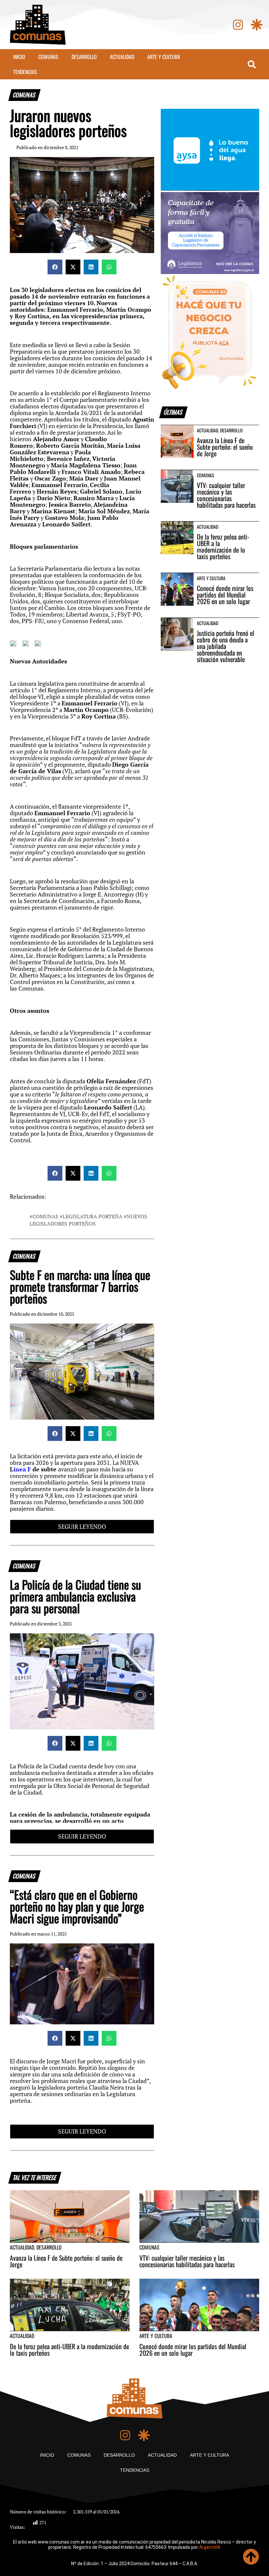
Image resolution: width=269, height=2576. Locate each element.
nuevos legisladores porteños (88, 1220)
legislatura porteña (93, 1216)
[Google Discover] (257, 25)
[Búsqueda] (252, 64)
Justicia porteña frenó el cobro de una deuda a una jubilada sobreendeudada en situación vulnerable (226, 646)
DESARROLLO (84, 57)
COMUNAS (48, 57)
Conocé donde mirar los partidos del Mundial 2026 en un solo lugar (225, 595)
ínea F (23, 1469)
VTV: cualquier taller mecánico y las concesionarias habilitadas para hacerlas (226, 495)
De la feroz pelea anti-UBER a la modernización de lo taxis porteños (223, 546)
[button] (55, 267)
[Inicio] (38, 25)
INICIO (19, 57)
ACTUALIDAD (122, 57)
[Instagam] (238, 25)
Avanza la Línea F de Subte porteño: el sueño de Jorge (225, 447)
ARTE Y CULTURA (164, 57)
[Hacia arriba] (251, 2557)
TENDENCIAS (25, 72)
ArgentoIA (210, 2547)
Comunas (45, 1216)
